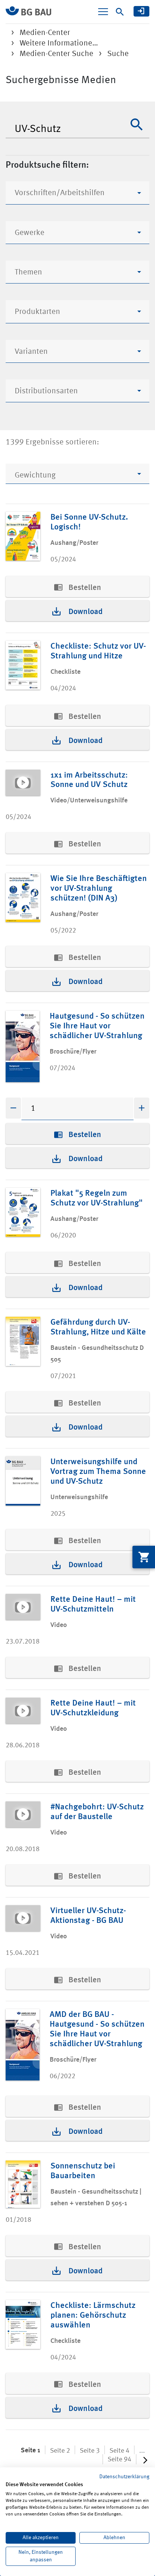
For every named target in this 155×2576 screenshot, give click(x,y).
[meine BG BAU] (141, 11)
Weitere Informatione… (59, 43)
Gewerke (30, 233)
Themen (28, 272)
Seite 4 (119, 2451)
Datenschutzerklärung (124, 2477)
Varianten (31, 352)
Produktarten (37, 312)
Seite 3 (90, 2451)
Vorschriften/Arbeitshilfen (60, 193)
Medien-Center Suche (56, 54)
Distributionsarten (46, 391)
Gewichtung (35, 475)
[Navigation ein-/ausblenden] (103, 12)
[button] (137, 124)
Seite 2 (60, 2451)
